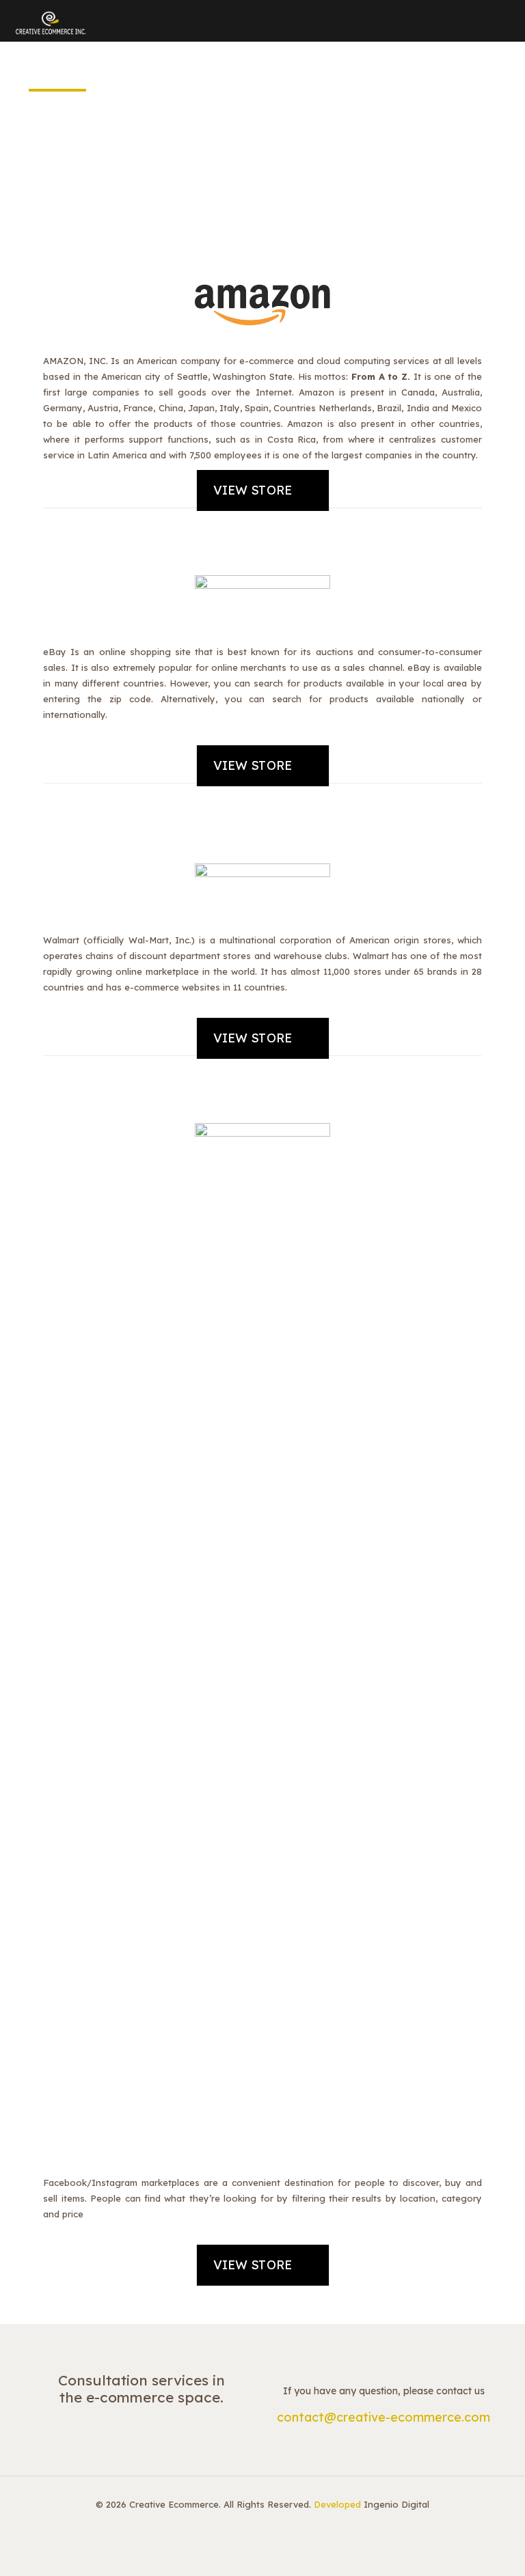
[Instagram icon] (284, 2526)
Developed (337, 2504)
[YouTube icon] (270, 2526)
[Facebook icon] (241, 2526)
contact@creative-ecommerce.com (383, 2417)
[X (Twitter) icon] (255, 2526)
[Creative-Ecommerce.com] (50, 20)
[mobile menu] (503, 20)
